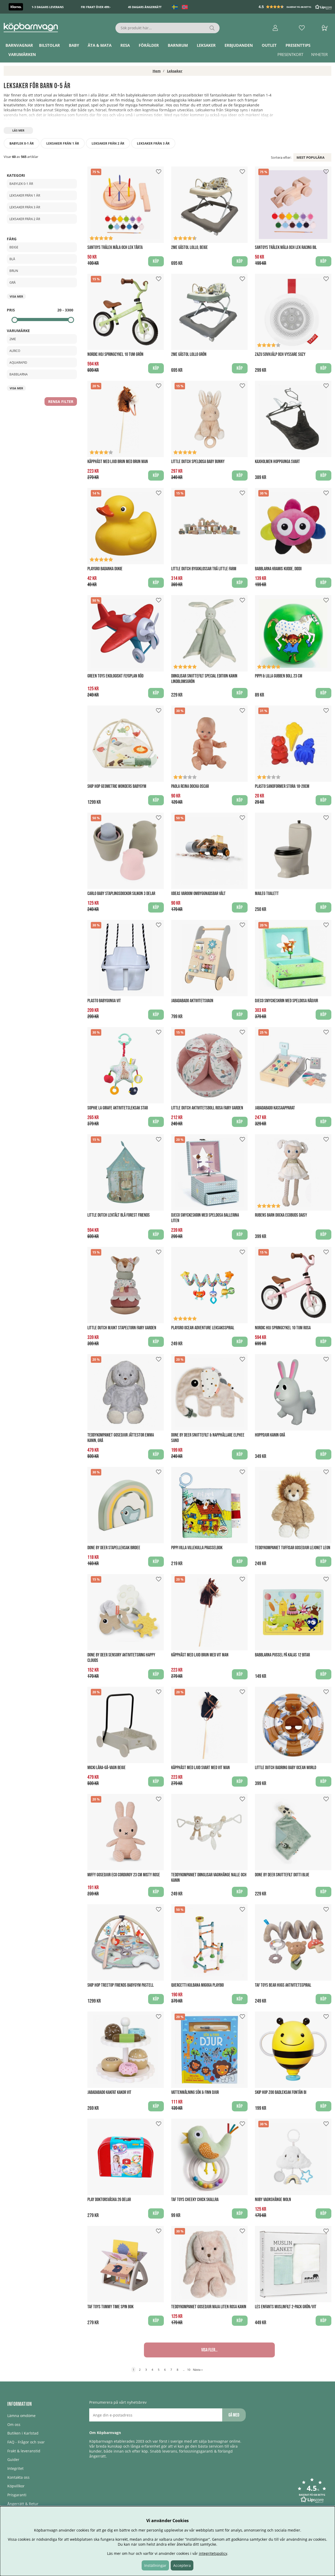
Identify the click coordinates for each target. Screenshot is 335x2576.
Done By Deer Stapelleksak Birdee (114, 1548)
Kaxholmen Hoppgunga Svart (277, 462)
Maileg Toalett (267, 894)
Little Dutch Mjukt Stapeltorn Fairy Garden (122, 1328)
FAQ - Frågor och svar (26, 2442)
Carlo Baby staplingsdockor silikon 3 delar (121, 894)
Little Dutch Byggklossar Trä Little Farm (204, 569)
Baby (74, 45)
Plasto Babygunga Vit (104, 1001)
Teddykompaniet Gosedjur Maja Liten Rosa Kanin (209, 2307)
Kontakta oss (18, 2477)
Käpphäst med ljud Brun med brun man (118, 462)
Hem (157, 71)
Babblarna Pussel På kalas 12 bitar (282, 1655)
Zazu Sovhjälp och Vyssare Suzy (280, 354)
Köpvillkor (16, 2486)
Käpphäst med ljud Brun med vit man (200, 1655)
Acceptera (182, 2565)
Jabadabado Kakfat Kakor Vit (109, 2092)
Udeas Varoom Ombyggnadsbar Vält (198, 894)
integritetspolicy (213, 2553)
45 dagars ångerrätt (145, 7)
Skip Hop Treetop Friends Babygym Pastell (121, 1985)
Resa (125, 45)
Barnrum (178, 45)
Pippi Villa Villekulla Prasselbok (197, 1548)
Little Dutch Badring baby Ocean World (286, 1768)
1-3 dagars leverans (48, 7)
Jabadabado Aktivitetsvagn (192, 1001)
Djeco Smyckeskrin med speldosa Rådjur (286, 1001)
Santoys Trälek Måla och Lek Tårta (115, 247)
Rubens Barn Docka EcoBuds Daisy (281, 1215)
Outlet (269, 45)
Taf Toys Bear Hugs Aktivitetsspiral (283, 1985)
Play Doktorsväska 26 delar (109, 2200)
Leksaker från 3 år (153, 143)
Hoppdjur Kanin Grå (270, 1435)
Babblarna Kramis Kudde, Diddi (278, 569)
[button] (296, 7)
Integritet (15, 2468)
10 (189, 2370)
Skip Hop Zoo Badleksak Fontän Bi (281, 2092)
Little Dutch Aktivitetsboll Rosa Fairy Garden (207, 1108)
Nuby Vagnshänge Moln (273, 2200)
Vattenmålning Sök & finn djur (195, 2092)
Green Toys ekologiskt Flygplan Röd (115, 676)
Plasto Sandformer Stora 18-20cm (282, 786)
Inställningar (155, 2565)
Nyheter (319, 54)
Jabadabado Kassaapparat (275, 1108)
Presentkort (290, 54)
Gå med (234, 2415)
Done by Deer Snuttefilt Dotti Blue (282, 1875)
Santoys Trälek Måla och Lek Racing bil (286, 247)
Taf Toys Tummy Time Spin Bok (110, 2307)
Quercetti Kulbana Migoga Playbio (197, 1985)
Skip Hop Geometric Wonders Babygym (117, 786)
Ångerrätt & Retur (23, 2504)
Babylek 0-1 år (22, 143)
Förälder (149, 45)
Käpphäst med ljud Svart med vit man (200, 1768)
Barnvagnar (19, 45)
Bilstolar (49, 45)
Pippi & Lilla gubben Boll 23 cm (279, 676)
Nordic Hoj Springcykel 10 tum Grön (115, 354)
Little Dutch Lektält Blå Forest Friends (119, 1215)
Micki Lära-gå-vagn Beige (107, 1768)
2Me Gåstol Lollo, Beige (189, 247)
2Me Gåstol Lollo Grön (189, 354)
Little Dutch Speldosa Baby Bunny (198, 462)
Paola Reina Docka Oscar (190, 786)
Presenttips (298, 45)
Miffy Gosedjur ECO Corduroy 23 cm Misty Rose (124, 1875)
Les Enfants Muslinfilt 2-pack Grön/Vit (286, 2307)
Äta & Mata (100, 45)
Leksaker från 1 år (63, 143)
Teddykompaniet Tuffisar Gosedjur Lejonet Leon (293, 1548)
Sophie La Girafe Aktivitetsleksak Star (118, 1108)
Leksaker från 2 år (108, 143)
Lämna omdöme (21, 2416)
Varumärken (22, 54)
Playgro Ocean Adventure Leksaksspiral (203, 1328)
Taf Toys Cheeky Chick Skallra (195, 2200)
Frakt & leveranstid (24, 2451)
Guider (13, 2460)
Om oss (14, 2424)
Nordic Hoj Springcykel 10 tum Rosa (283, 1328)
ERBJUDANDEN (239, 45)
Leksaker (206, 45)
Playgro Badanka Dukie (105, 569)
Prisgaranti (17, 2495)
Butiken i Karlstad (23, 2433)
